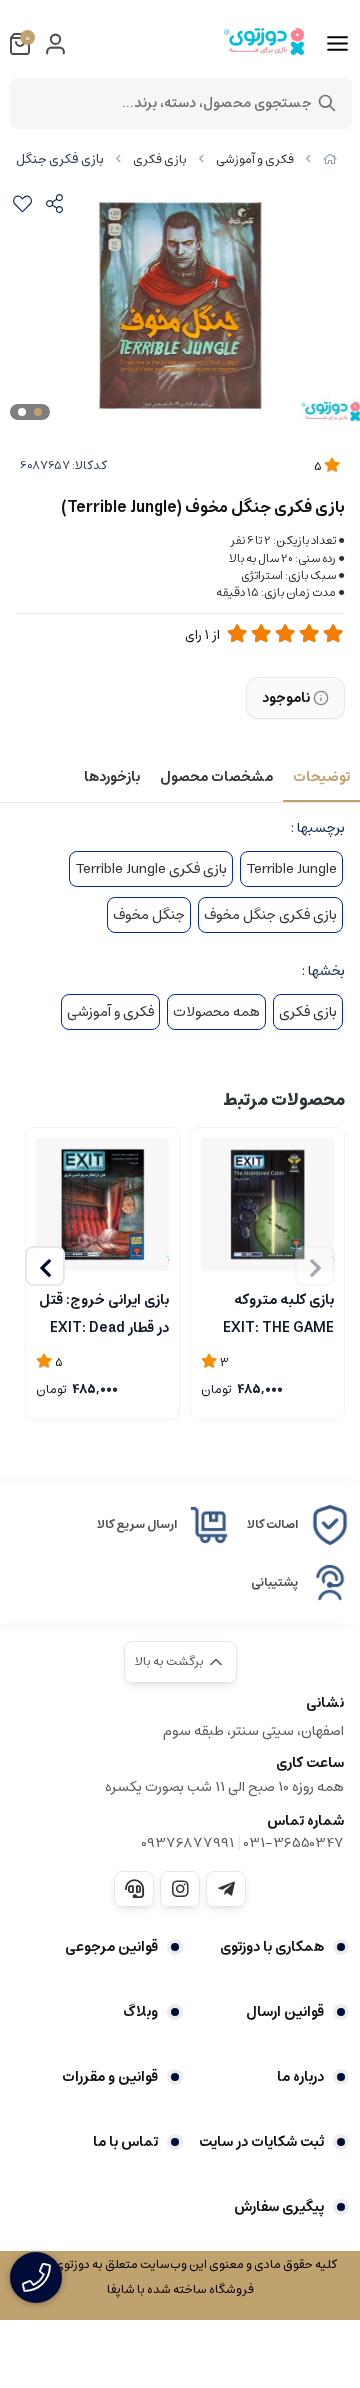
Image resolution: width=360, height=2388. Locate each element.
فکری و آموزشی (255, 159)
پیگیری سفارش (279, 2207)
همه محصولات (216, 1012)
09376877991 (187, 1843)
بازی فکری (160, 159)
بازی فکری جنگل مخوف (270, 915)
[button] (45, 1266)
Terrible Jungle (291, 869)
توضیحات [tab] (321, 777)
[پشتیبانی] (134, 1889)
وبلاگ (140, 2012)
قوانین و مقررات (110, 2077)
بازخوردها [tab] (112, 777)
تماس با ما (125, 2142)
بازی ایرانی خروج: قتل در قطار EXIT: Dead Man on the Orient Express (104, 1312)
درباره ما (300, 2077)
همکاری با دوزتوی (272, 1947)
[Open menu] (337, 44)
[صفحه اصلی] (330, 159)
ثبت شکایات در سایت (261, 2142)
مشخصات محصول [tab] (216, 777)
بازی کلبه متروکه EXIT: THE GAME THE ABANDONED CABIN (275, 1312)
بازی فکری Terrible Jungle (151, 869)
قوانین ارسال (285, 2012)
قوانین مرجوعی (111, 1947)
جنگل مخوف (149, 915)
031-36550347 (294, 1843)
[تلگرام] (226, 1889)
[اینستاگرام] (180, 1889)
